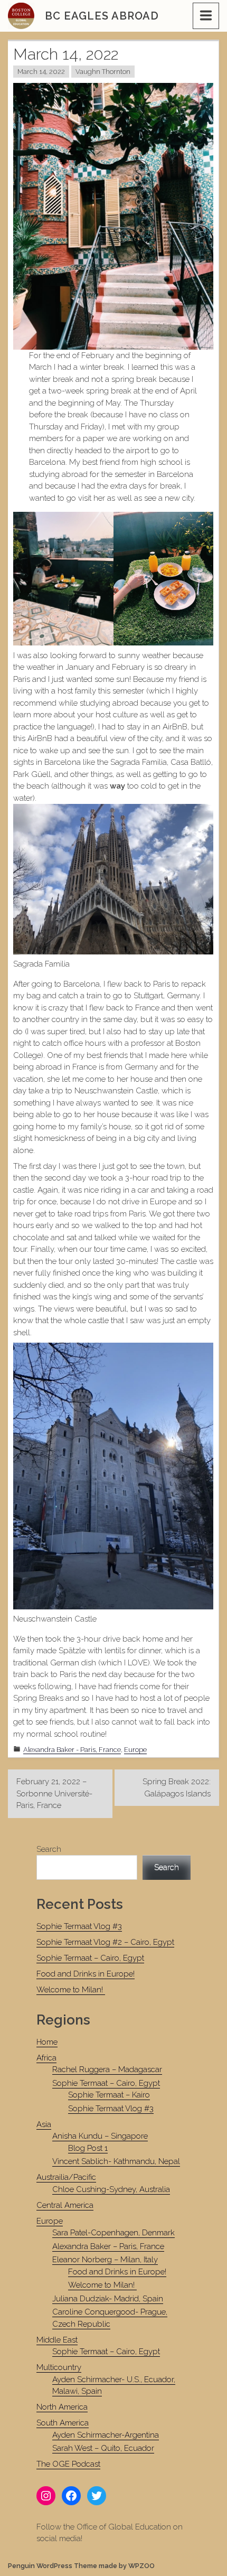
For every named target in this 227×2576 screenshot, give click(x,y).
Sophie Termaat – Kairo (109, 2095)
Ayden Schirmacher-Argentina (106, 2435)
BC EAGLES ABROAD (102, 16)
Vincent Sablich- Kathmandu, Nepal (116, 2161)
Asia (44, 2124)
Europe (135, 1750)
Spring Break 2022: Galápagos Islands (177, 1788)
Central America (65, 2205)
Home (47, 2042)
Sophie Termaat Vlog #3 (79, 1926)
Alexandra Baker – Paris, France (108, 2246)
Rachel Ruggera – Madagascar (107, 2069)
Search (49, 1849)
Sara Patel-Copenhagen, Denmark (113, 2233)
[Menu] (206, 16)
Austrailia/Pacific (66, 2177)
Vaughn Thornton (103, 72)
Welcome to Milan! (71, 1990)
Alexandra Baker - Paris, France (72, 1750)
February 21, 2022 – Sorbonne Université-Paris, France (54, 1793)
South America (63, 2423)
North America (62, 2407)
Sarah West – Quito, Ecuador (103, 2448)
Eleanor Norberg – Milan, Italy (105, 2260)
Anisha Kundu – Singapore (100, 2136)
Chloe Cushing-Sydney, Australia (111, 2189)
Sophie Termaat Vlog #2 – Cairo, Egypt (105, 1942)
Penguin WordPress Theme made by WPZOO (81, 2566)
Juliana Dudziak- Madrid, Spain (108, 2299)
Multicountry (59, 2367)
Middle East (57, 2340)
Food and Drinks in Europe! (86, 1974)
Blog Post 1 (88, 2148)
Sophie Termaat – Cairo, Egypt (90, 1958)
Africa (46, 2058)
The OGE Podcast (68, 2464)
